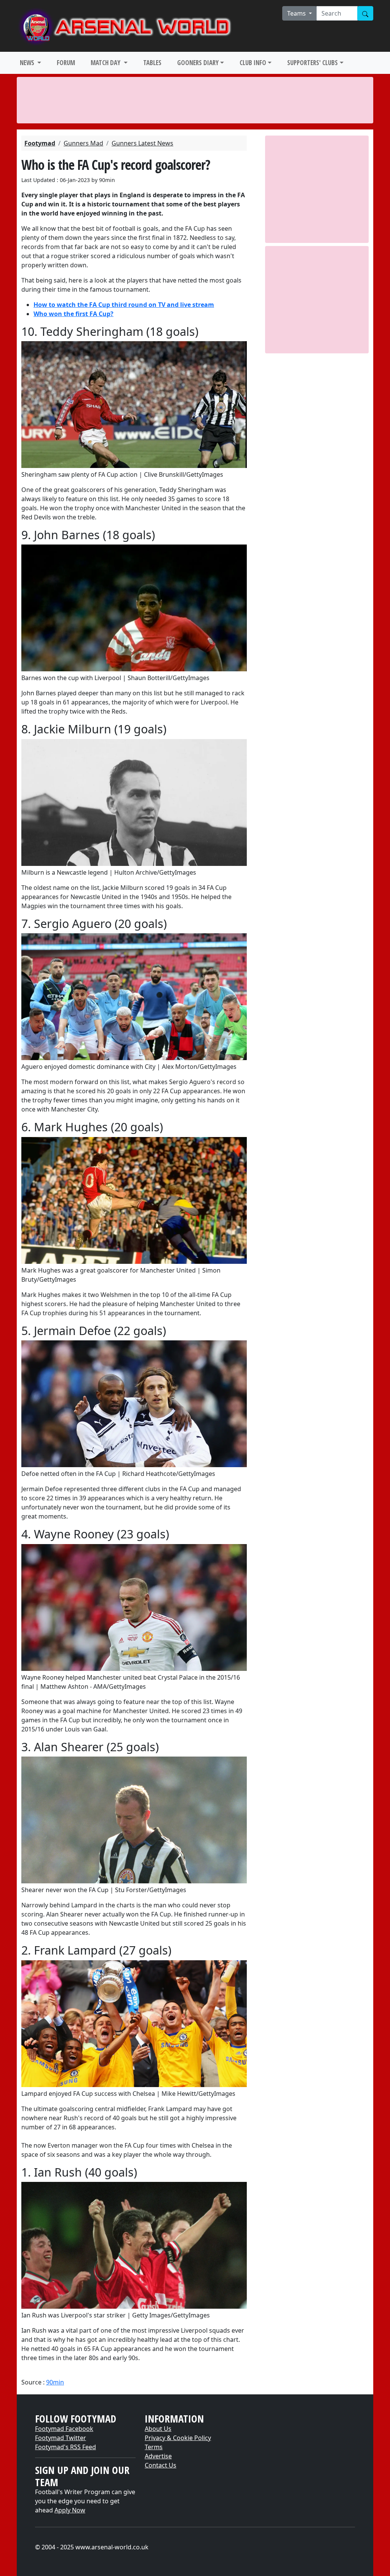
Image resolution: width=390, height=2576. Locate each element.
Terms (154, 2447)
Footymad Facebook (64, 2429)
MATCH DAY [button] (106, 63)
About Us (158, 2429)
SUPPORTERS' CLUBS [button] (312, 63)
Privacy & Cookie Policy (178, 2438)
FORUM (66, 63)
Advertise (158, 2456)
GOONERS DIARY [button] (198, 63)
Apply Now (70, 2510)
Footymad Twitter (61, 2438)
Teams (297, 13)
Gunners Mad (83, 143)
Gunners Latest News (142, 143)
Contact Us (161, 2465)
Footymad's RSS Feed (66, 2447)
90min (55, 2382)
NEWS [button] (28, 63)
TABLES (152, 63)
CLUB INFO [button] (253, 63)
